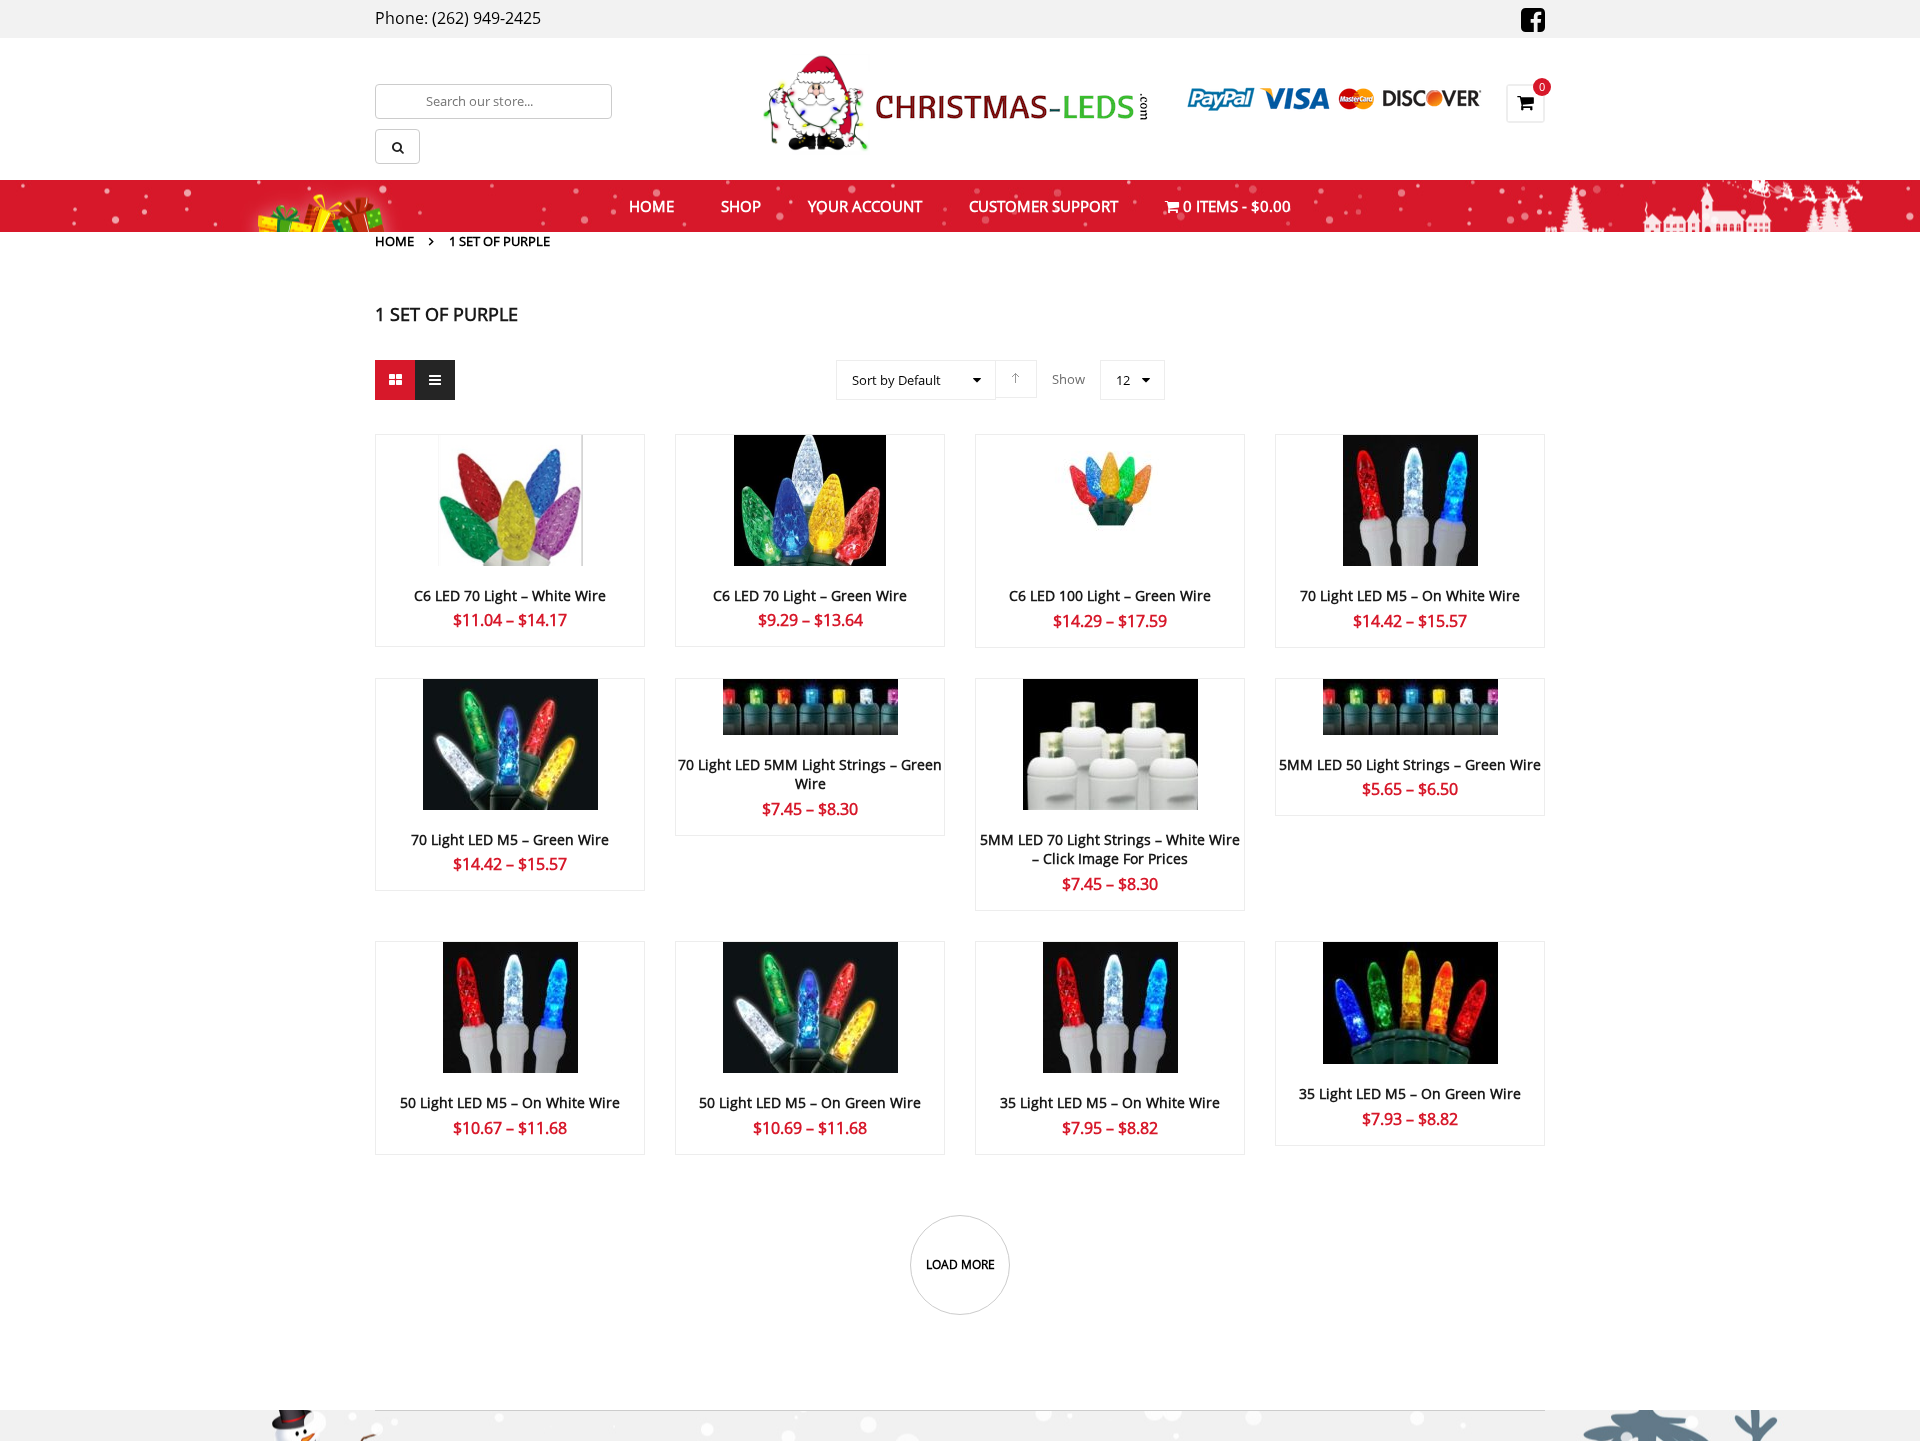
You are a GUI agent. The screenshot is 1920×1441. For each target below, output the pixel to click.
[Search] (397, 146)
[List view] (435, 380)
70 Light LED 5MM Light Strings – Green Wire (810, 774)
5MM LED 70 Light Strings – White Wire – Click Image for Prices (1110, 849)
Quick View (510, 462)
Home (394, 241)
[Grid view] (395, 380)
